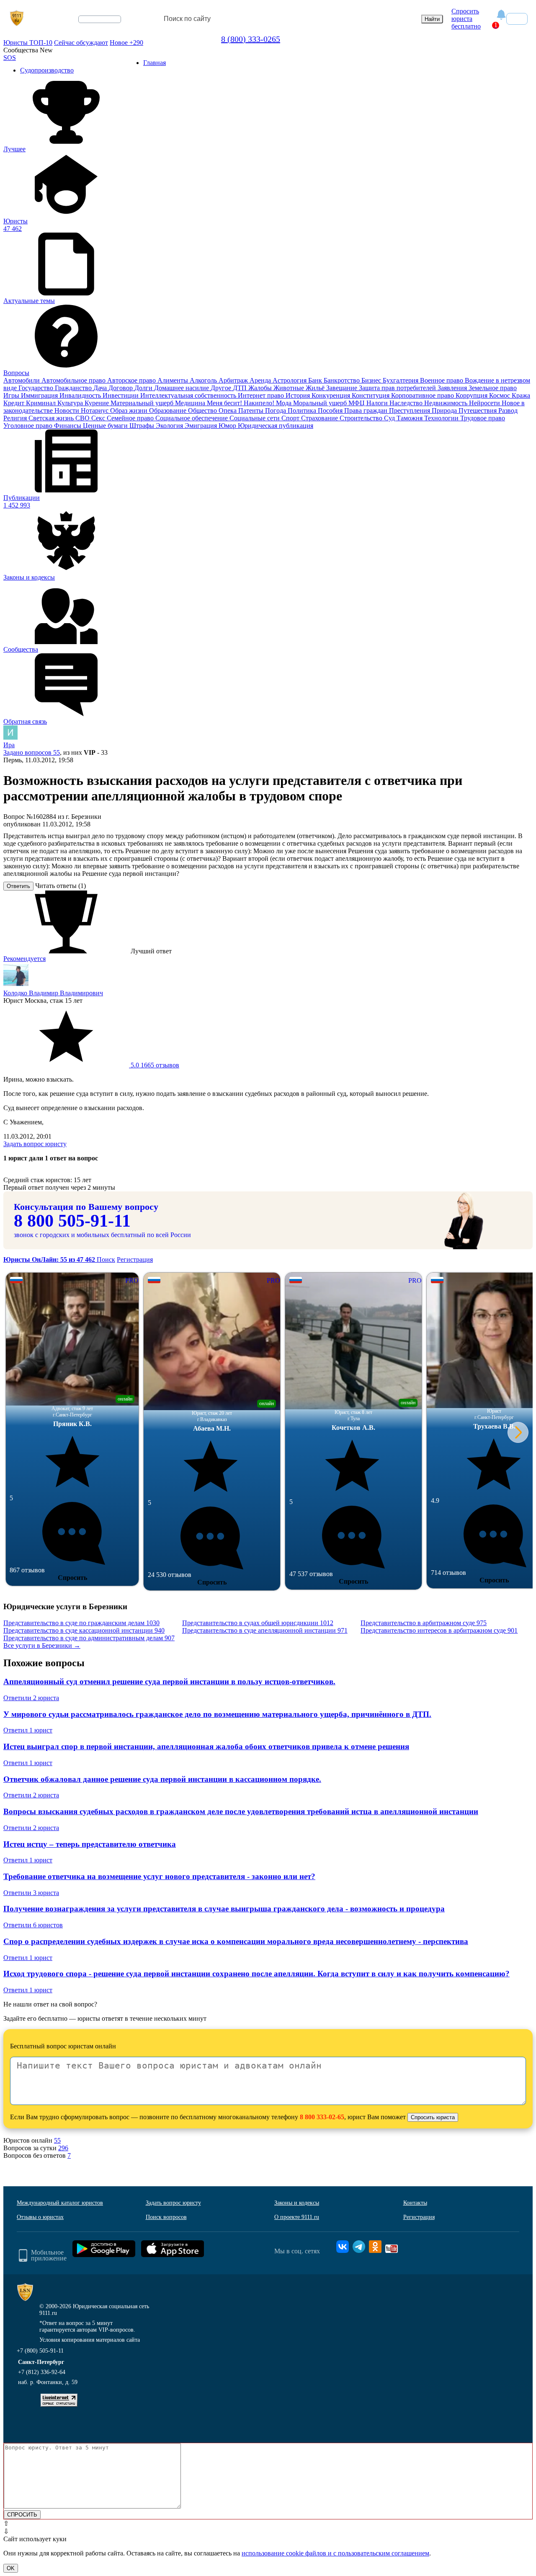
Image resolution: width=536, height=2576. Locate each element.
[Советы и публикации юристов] (17, 19)
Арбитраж (234, 380)
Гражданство (74, 388)
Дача (101, 388)
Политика (303, 410)
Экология (170, 426)
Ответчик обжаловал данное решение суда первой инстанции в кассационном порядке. (162, 1779)
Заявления (453, 388)
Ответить (18, 886)
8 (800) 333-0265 (251, 39)
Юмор (228, 426)
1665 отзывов (154, 1065)
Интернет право (262, 395)
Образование (169, 410)
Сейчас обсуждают (81, 43)
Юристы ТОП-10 (28, 43)
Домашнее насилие (182, 388)
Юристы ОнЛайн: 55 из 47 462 (50, 1260)
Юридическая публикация (276, 426)
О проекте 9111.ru (297, 2217)
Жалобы (261, 388)
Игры (12, 395)
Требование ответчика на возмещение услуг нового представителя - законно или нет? (159, 1876)
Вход (517, 19)
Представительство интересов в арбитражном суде (439, 1630)
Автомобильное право (74, 380)
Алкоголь (204, 380)
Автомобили (22, 380)
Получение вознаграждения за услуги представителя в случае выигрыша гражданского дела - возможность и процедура (224, 1909)
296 (63, 2148)
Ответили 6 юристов (33, 1925)
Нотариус (95, 410)
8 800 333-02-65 (322, 2117)
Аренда (261, 380)
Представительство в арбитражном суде (424, 1623)
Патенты (252, 410)
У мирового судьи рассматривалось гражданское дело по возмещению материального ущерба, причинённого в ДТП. (217, 1714)
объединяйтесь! (100, 19)
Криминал (42, 403)
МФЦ (357, 403)
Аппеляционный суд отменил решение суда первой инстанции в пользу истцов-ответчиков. (169, 1682)
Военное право (442, 380)
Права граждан (367, 410)
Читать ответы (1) (61, 886)
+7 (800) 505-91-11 (40, 2351)
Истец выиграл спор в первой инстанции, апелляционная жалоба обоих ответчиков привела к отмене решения (206, 1746)
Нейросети (485, 403)
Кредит (15, 403)
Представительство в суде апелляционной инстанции (265, 1630)
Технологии (442, 418)
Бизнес (372, 380)
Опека (228, 410)
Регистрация (135, 1260)
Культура (71, 403)
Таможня (410, 418)
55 (57, 2140)
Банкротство (343, 380)
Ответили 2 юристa (31, 1698)
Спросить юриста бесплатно (466, 19)
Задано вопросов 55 (32, 752)
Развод (508, 410)
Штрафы (143, 426)
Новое (126, 43)
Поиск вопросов (166, 2217)
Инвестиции (121, 395)
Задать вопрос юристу (35, 1144)
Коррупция (472, 395)
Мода (285, 403)
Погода (276, 410)
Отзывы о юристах (40, 2217)
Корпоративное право (423, 395)
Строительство (362, 418)
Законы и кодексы (297, 2203)
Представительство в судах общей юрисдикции (258, 1623)
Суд (390, 418)
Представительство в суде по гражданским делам (81, 1623)
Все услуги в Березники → (42, 1645)
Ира (9, 745)
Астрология (290, 380)
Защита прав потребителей (398, 388)
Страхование (320, 418)
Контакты (415, 2203)
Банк (316, 380)
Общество (203, 410)
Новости (68, 410)
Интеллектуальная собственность (189, 395)
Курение (98, 403)
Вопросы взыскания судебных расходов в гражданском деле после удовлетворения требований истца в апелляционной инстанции (241, 1811)
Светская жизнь (52, 418)
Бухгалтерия (401, 380)
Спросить (72, 1578)
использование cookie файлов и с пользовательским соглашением (335, 2553)
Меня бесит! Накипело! (241, 403)
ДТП (241, 388)
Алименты (174, 380)
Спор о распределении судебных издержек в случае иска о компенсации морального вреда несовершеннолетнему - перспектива (236, 1941)
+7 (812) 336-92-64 (42, 2372)
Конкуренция (332, 395)
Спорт (291, 418)
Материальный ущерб (143, 403)
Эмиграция (202, 426)
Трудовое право (483, 418)
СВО (83, 418)
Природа (445, 410)
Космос (500, 395)
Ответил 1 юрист (28, 1730)
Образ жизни (130, 410)
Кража (521, 395)
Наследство (407, 403)
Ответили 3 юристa (31, 1893)
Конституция (371, 395)
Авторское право (132, 380)
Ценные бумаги (106, 426)
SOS (10, 58)
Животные (290, 388)
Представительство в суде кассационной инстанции (84, 1630)
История (299, 395)
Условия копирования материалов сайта (90, 2340)
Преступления (410, 410)
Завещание (343, 388)
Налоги (378, 403)
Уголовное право (29, 426)
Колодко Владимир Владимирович (53, 993)
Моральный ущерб (321, 403)
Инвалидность (81, 395)
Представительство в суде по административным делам (89, 1638)
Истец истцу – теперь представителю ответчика (90, 1844)
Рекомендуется (24, 959)
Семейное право (131, 418)
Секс (99, 418)
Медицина (191, 403)
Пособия (331, 410)
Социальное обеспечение (192, 418)
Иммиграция (40, 395)
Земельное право (493, 388)
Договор (121, 388)
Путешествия (478, 410)
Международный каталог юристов (60, 2203)
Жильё (316, 388)
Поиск (106, 1260)
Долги (144, 388)
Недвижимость (447, 403)
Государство (37, 388)
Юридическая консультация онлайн (92, 26)
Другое (222, 388)
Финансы (68, 426)
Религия (16, 418)
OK (11, 2568)
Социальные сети (255, 418)
